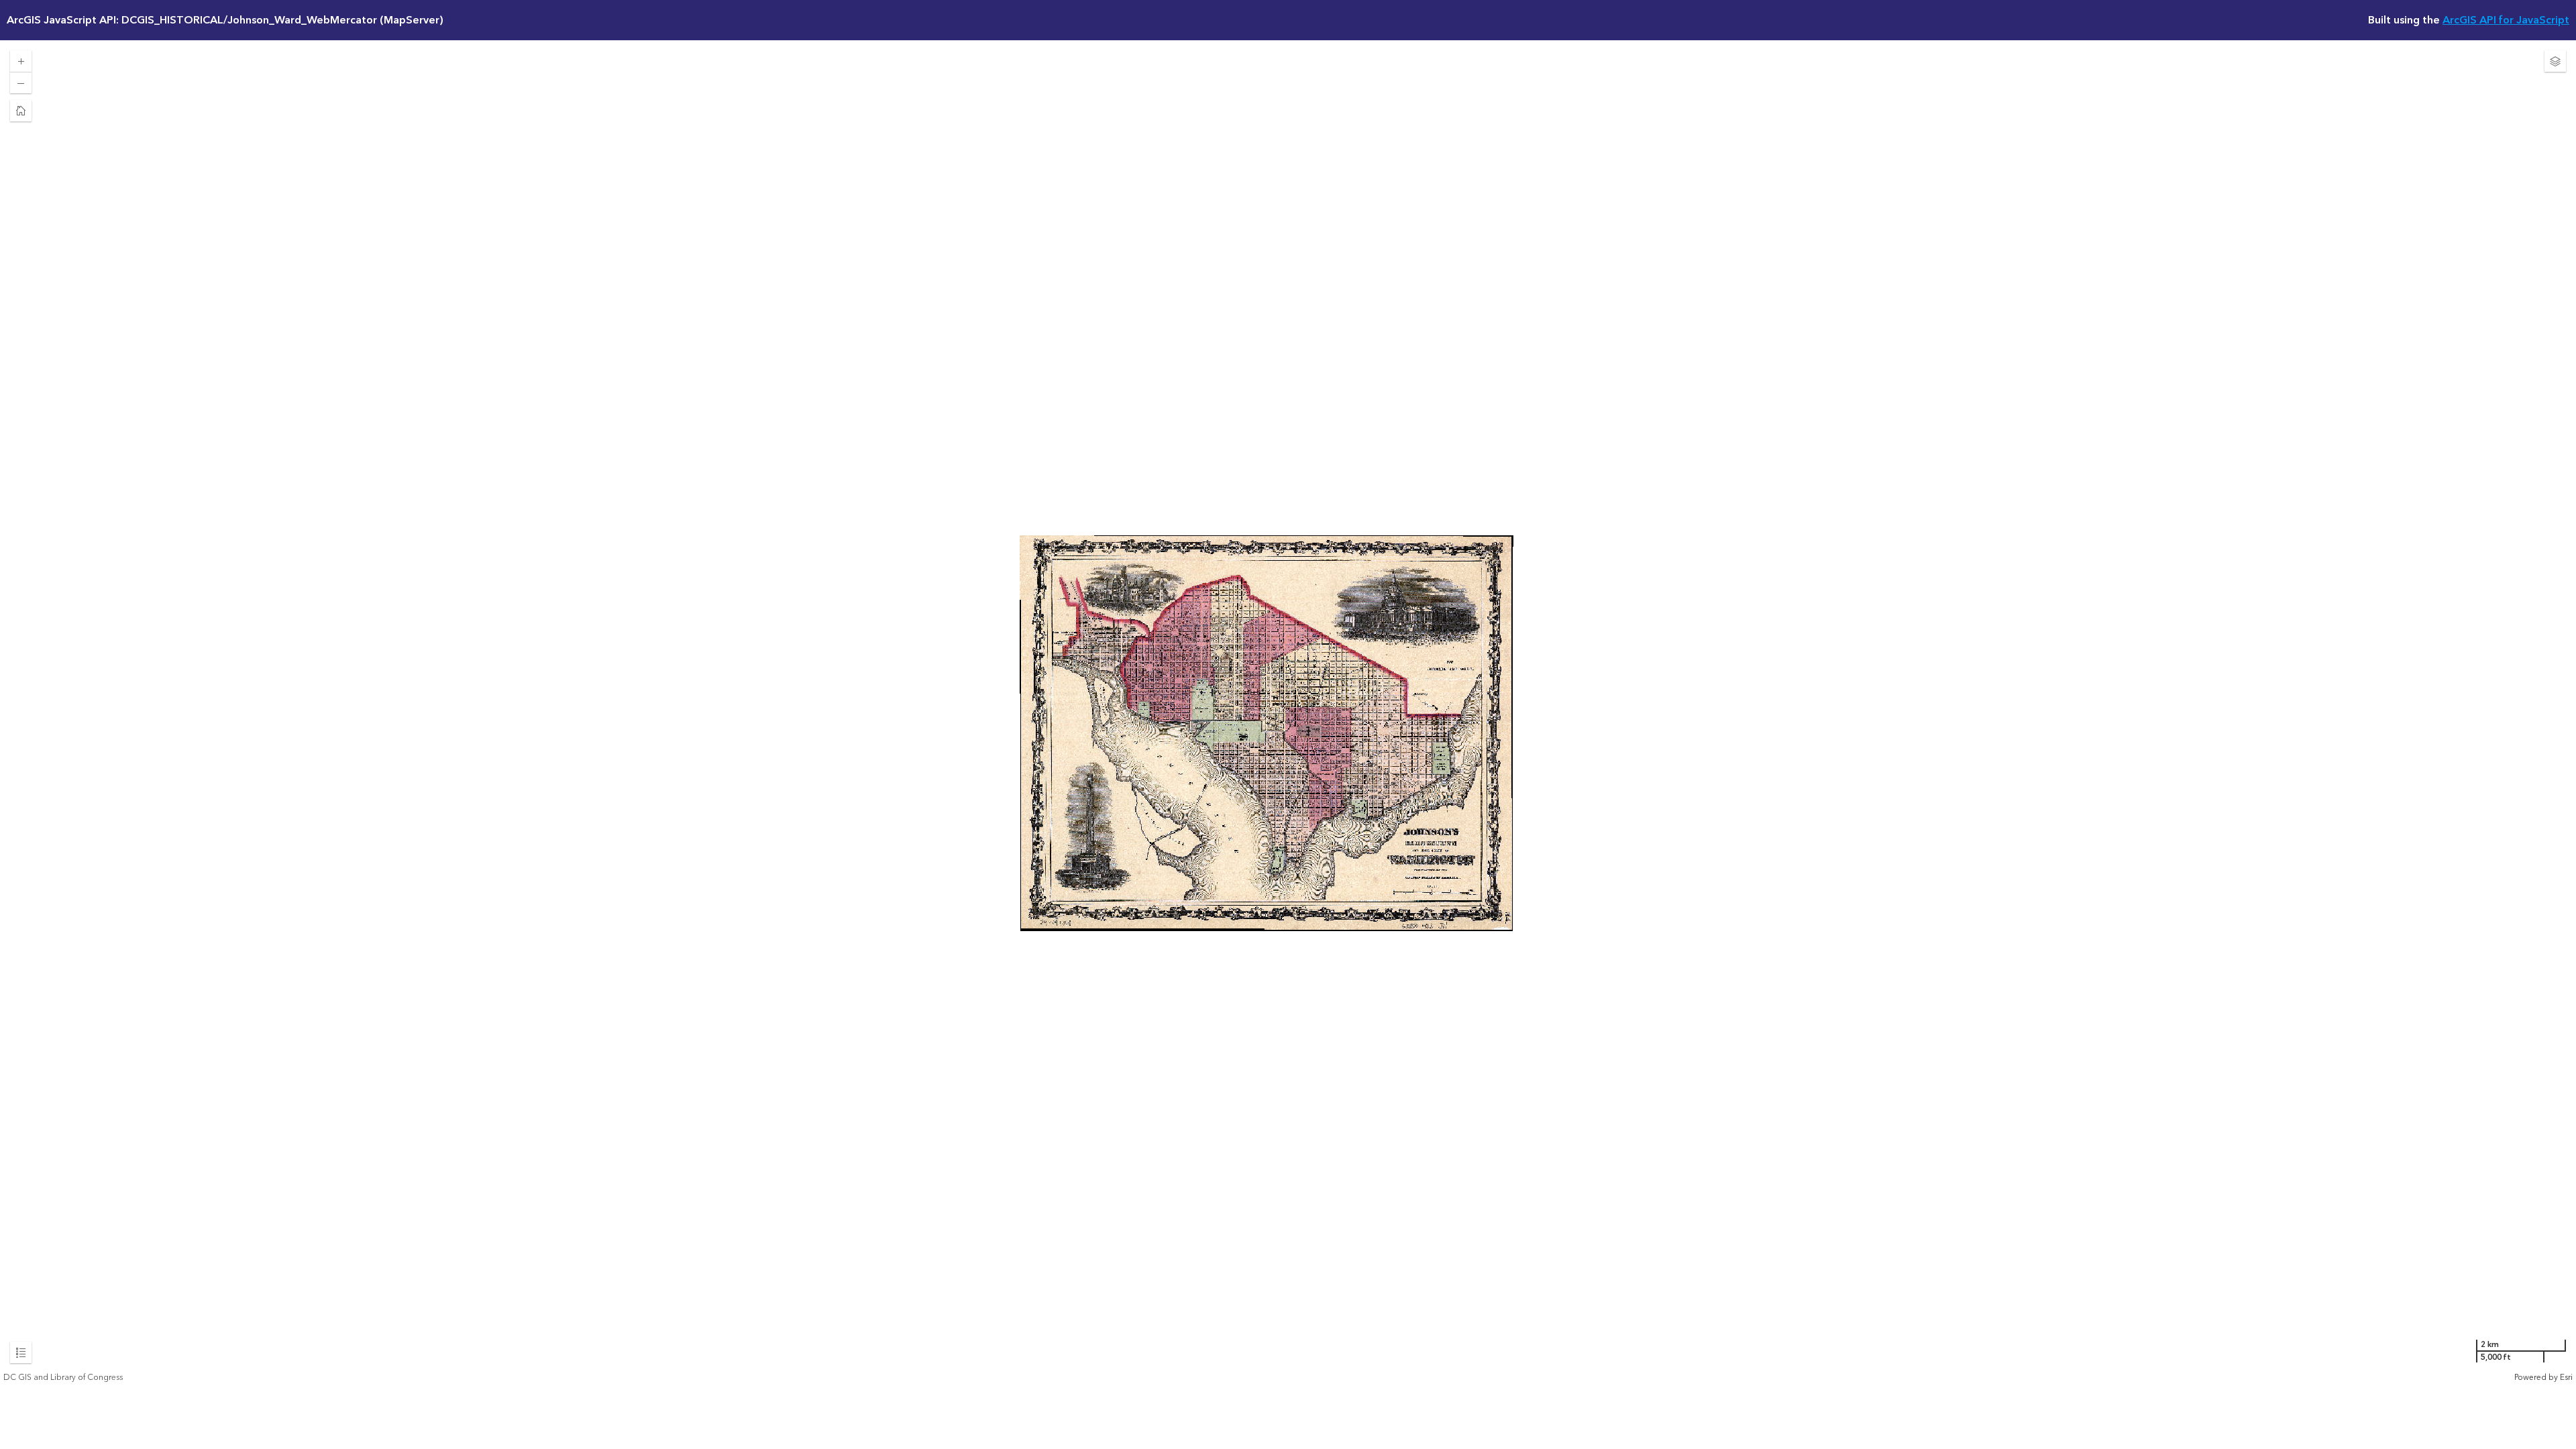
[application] (1288, 712)
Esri (2566, 1378)
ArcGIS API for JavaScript (2506, 20)
